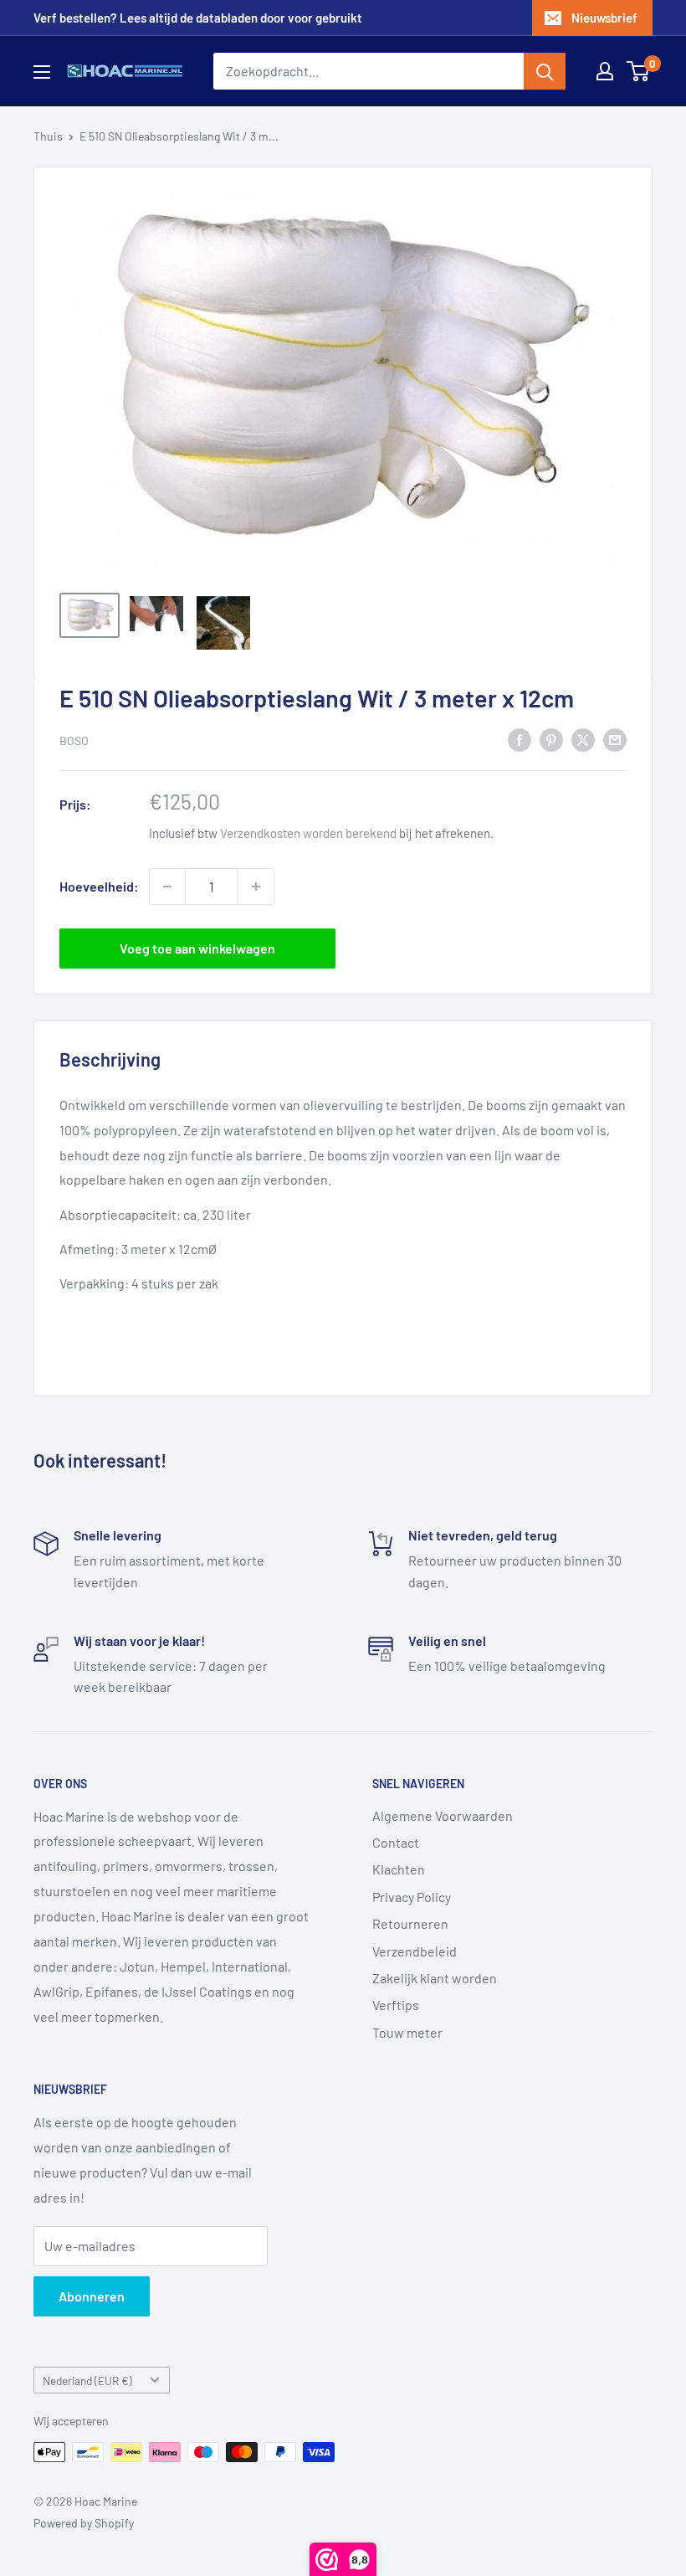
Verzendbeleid (415, 1951)
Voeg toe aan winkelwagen (197, 948)
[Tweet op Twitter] (583, 739)
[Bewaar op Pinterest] (551, 739)
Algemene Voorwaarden (443, 1815)
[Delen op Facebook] (520, 739)
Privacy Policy (412, 1897)
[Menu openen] (42, 72)
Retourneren (410, 1923)
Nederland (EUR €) (87, 2381)
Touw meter (407, 2032)
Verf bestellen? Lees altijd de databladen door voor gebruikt (198, 18)
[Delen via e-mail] (615, 739)
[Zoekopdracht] (545, 71)
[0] (639, 71)
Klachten (399, 1869)
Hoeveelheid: (99, 886)
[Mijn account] (605, 71)
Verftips (396, 2005)
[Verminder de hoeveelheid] (167, 887)
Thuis (48, 136)
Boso (74, 740)
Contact (396, 1842)
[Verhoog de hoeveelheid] (256, 887)
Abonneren (92, 2296)
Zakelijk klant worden (435, 1978)
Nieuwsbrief (604, 18)
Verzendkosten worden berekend (308, 833)
